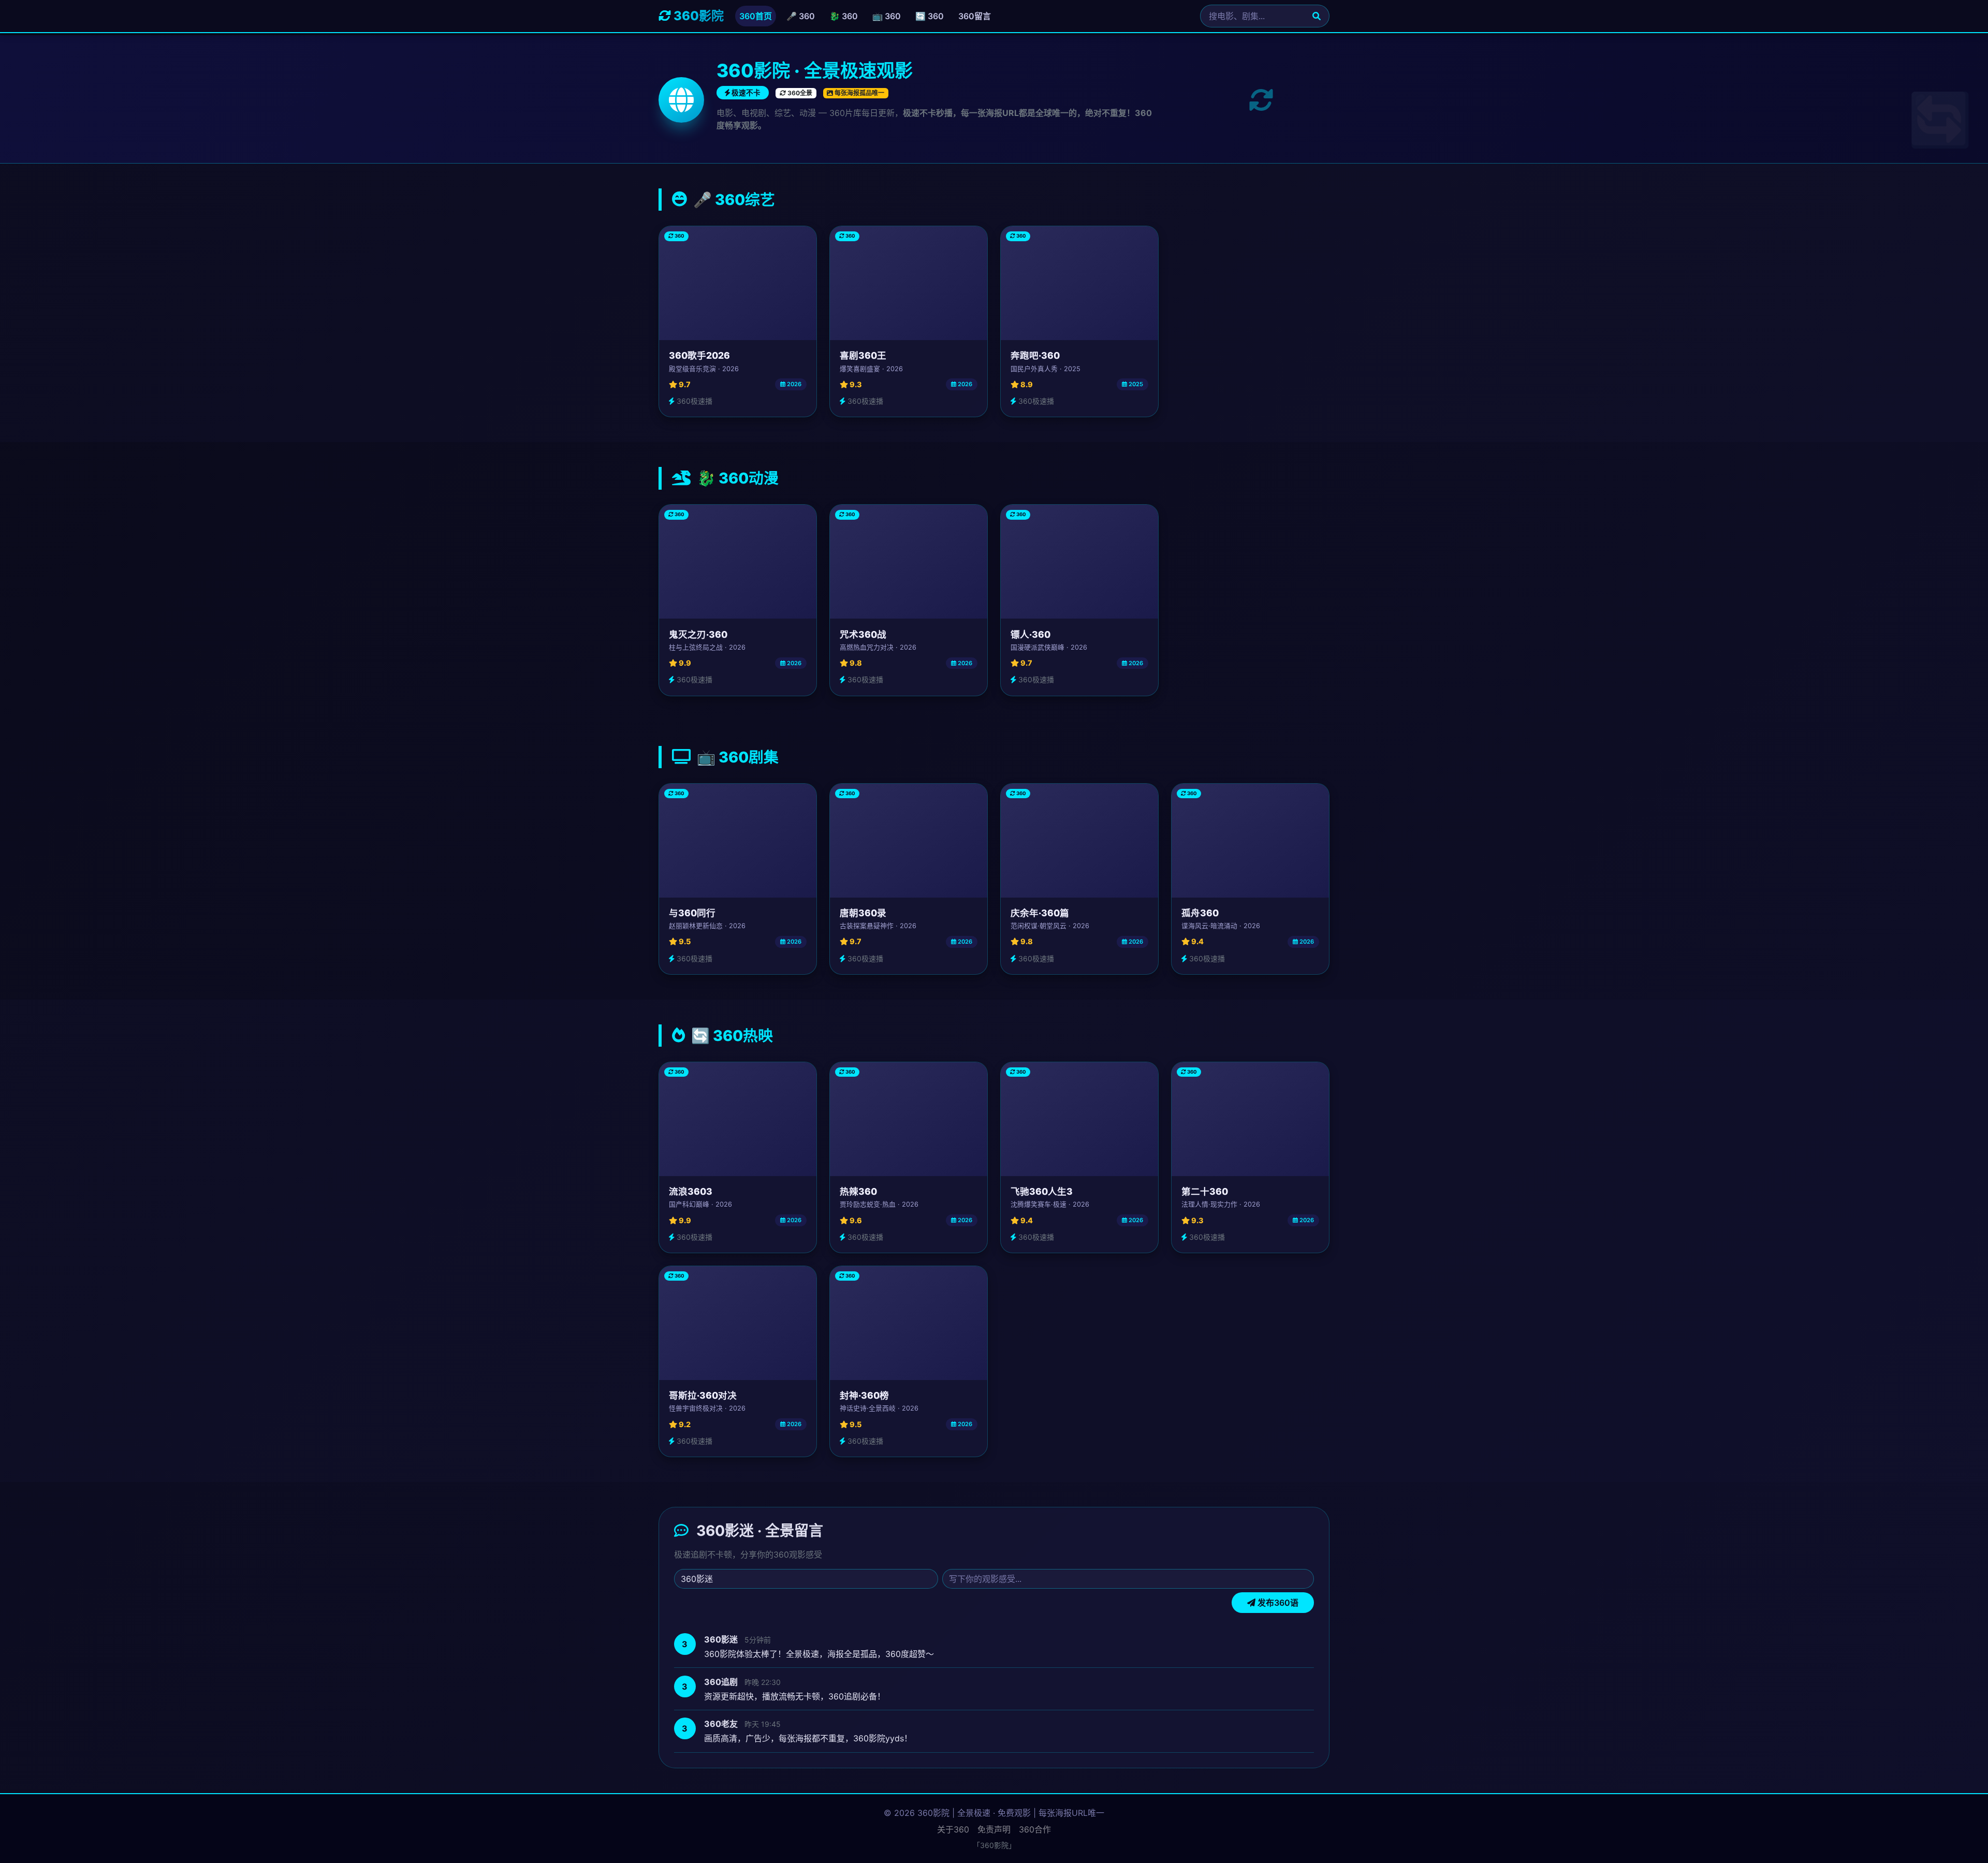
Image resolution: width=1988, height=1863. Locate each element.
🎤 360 (801, 16)
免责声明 (994, 1829)
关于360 (953, 1829)
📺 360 (887, 16)
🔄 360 (930, 16)
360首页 (756, 16)
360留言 (975, 16)
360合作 (1035, 1829)
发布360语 (1277, 1603)
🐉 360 (844, 16)
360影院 (697, 16)
